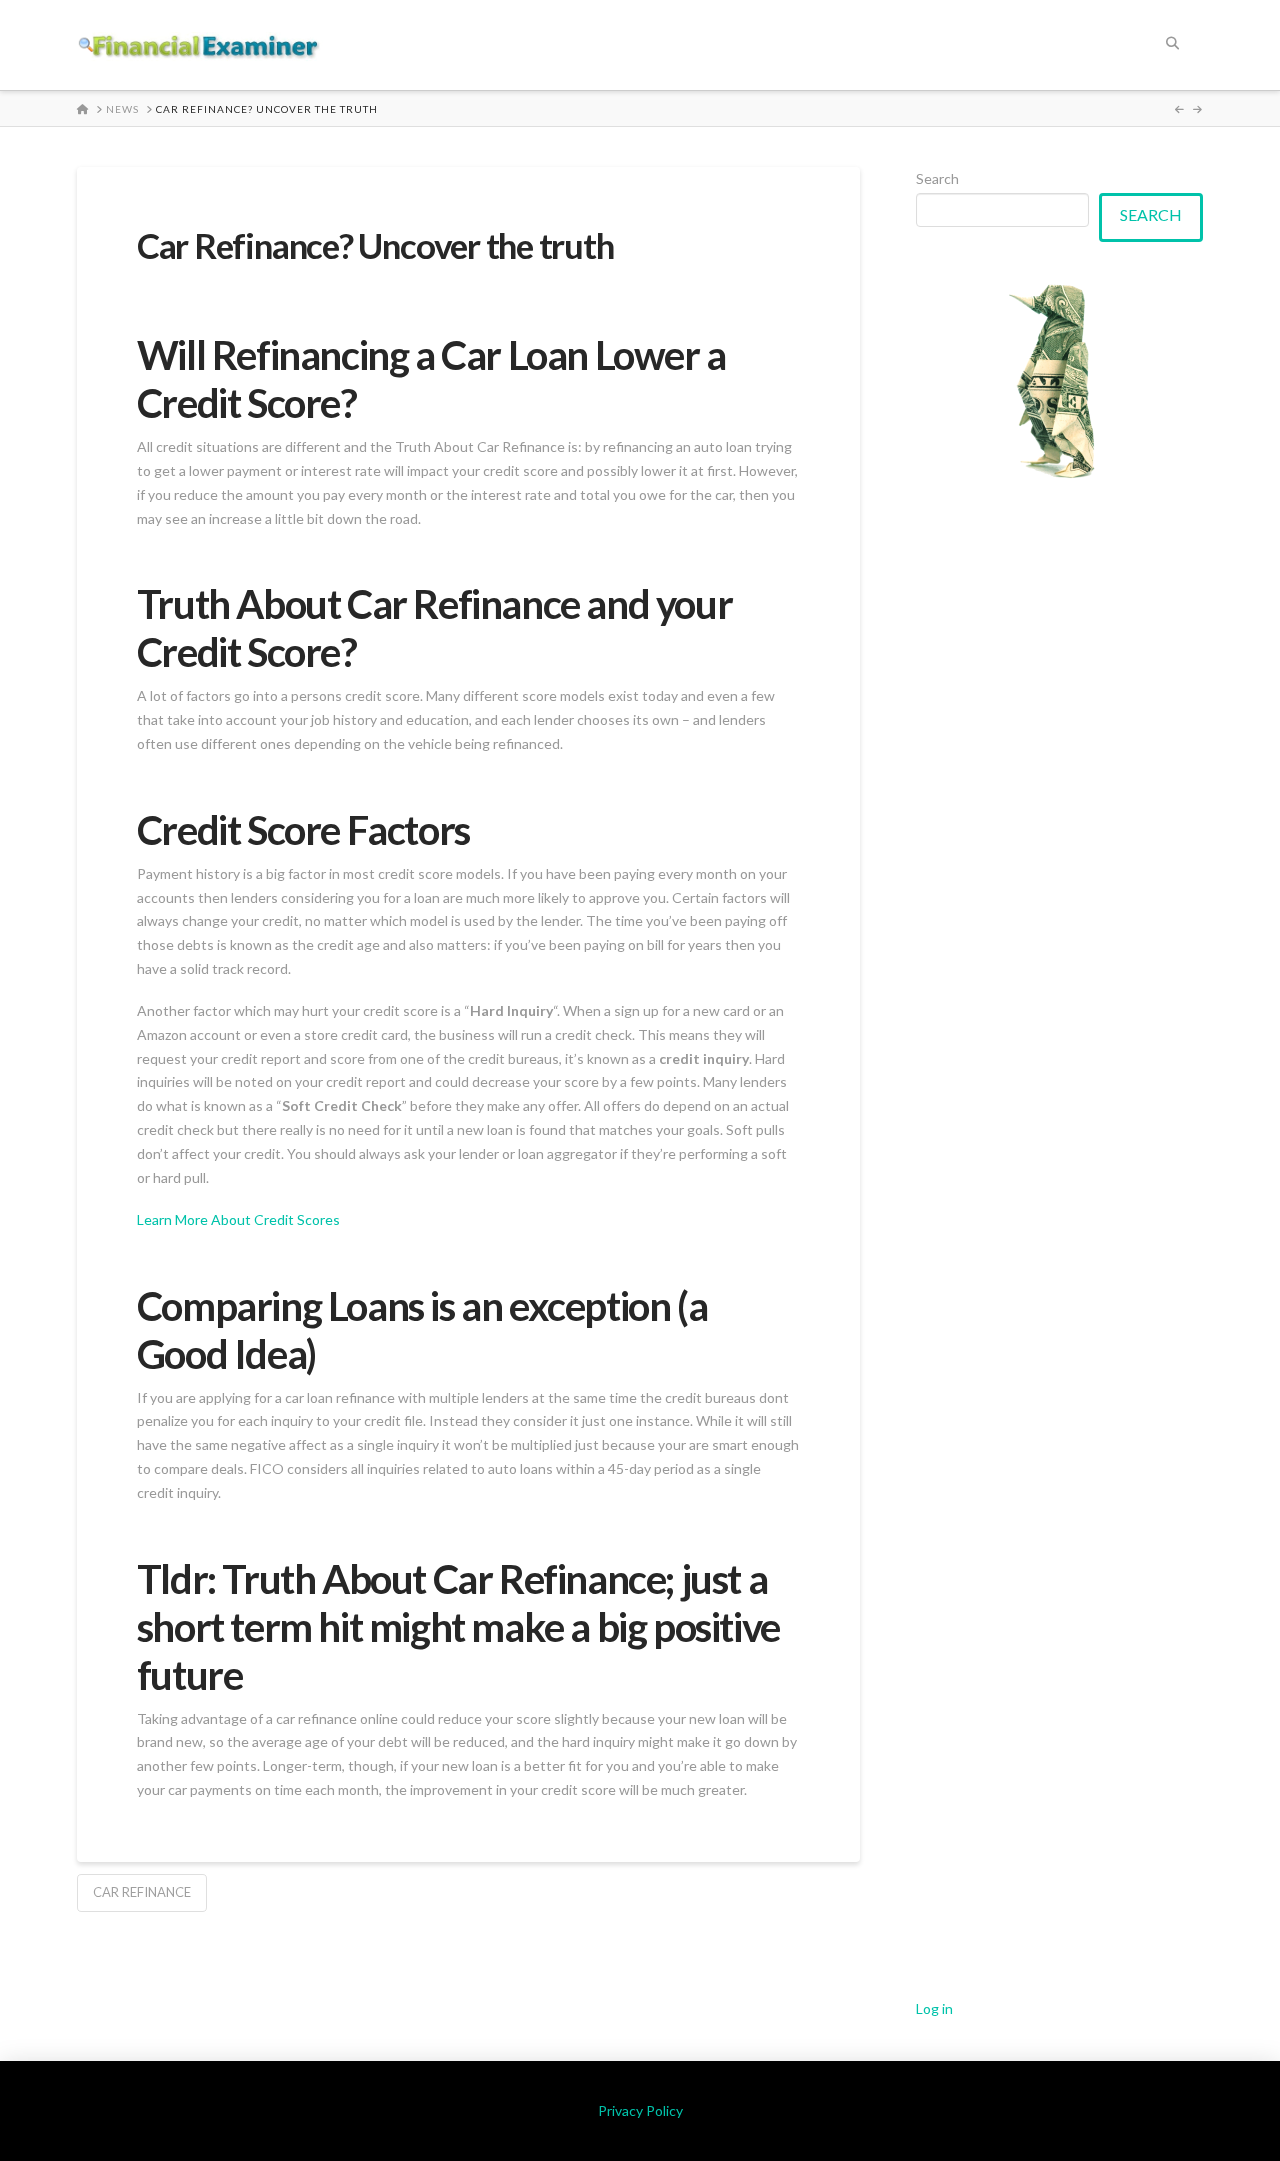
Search (937, 178)
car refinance (142, 1892)
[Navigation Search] (1172, 45)
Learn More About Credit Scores (238, 1219)
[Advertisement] (1060, 1239)
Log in (934, 2008)
